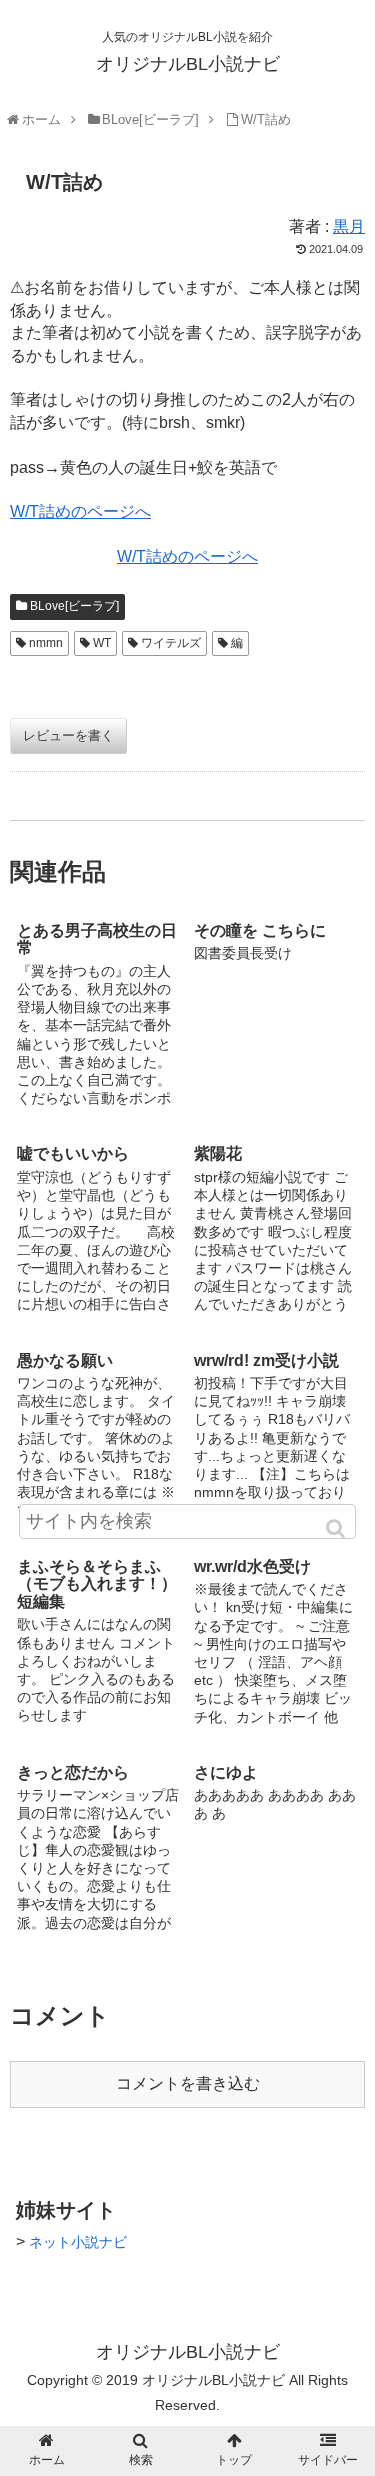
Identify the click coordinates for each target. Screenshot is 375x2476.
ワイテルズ (171, 643)
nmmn (46, 643)
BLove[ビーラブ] (74, 606)
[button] (337, 1528)
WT (102, 643)
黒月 (349, 226)
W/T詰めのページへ (80, 511)
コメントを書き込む (188, 2083)
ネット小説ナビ (78, 2242)
